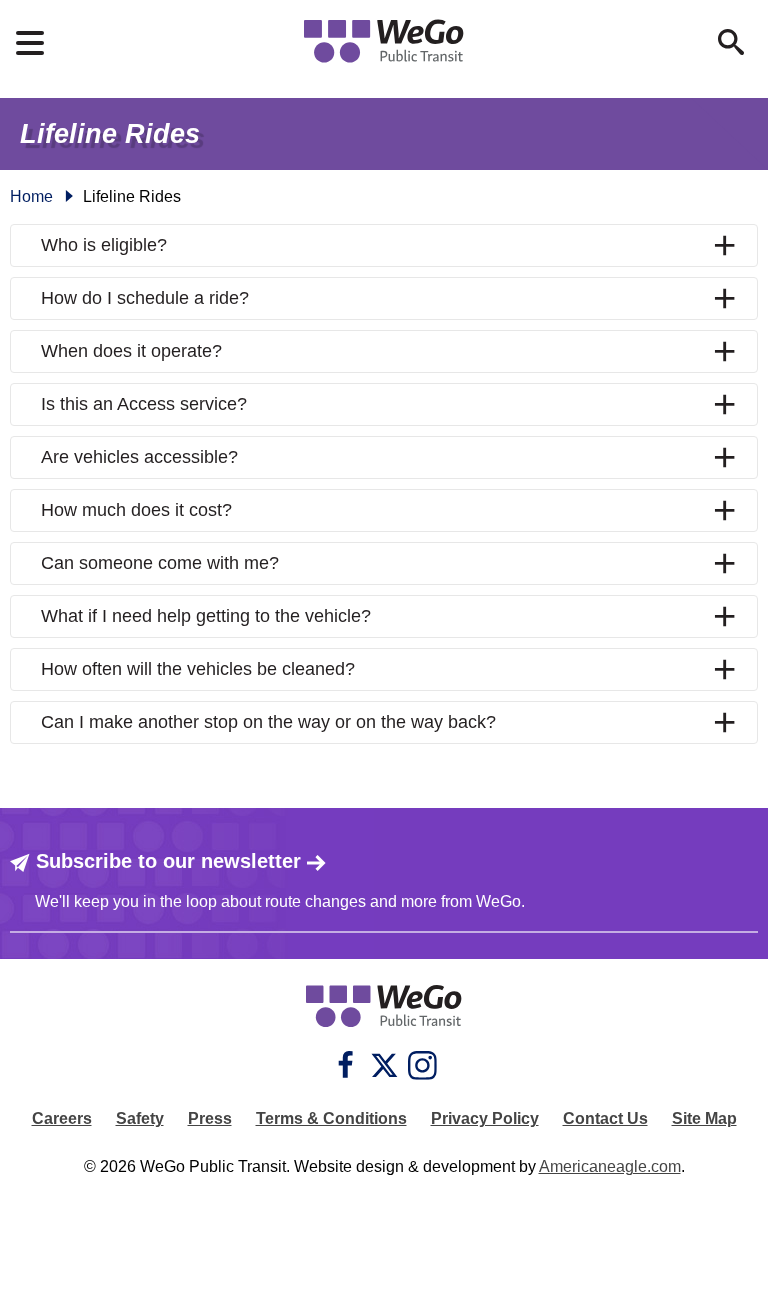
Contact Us (605, 1118)
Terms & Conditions (331, 1118)
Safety (140, 1118)
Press (210, 1118)
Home (31, 196)
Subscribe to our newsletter (168, 861)
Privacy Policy (485, 1118)
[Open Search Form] (731, 42)
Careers (62, 1118)
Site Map (704, 1118)
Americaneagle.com (610, 1166)
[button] (384, 245)
